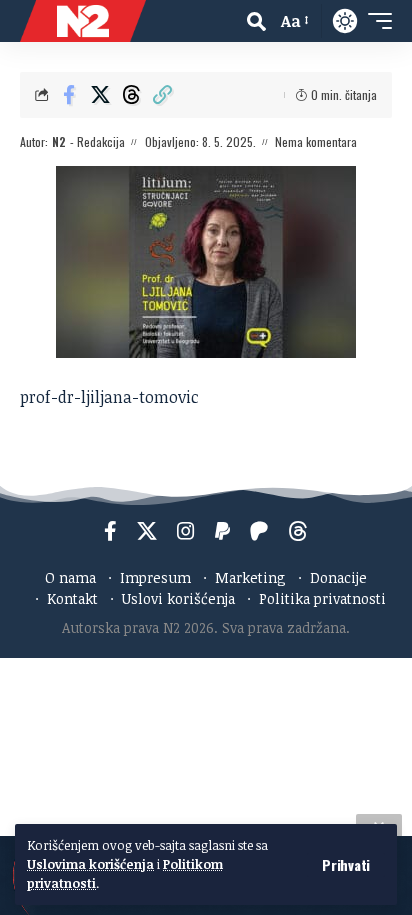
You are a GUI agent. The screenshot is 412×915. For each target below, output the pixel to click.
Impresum (155, 577)
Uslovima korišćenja (90, 864)
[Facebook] (110, 531)
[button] (346, 865)
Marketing (250, 577)
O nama (70, 577)
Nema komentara (316, 141)
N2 (59, 141)
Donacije (338, 577)
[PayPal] (222, 531)
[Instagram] (186, 531)
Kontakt (72, 598)
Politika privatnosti (322, 598)
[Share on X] (100, 95)
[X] (147, 531)
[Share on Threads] (131, 95)
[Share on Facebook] (69, 95)
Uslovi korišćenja (178, 598)
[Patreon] (259, 531)
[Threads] (298, 531)
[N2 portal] (83, 21)
